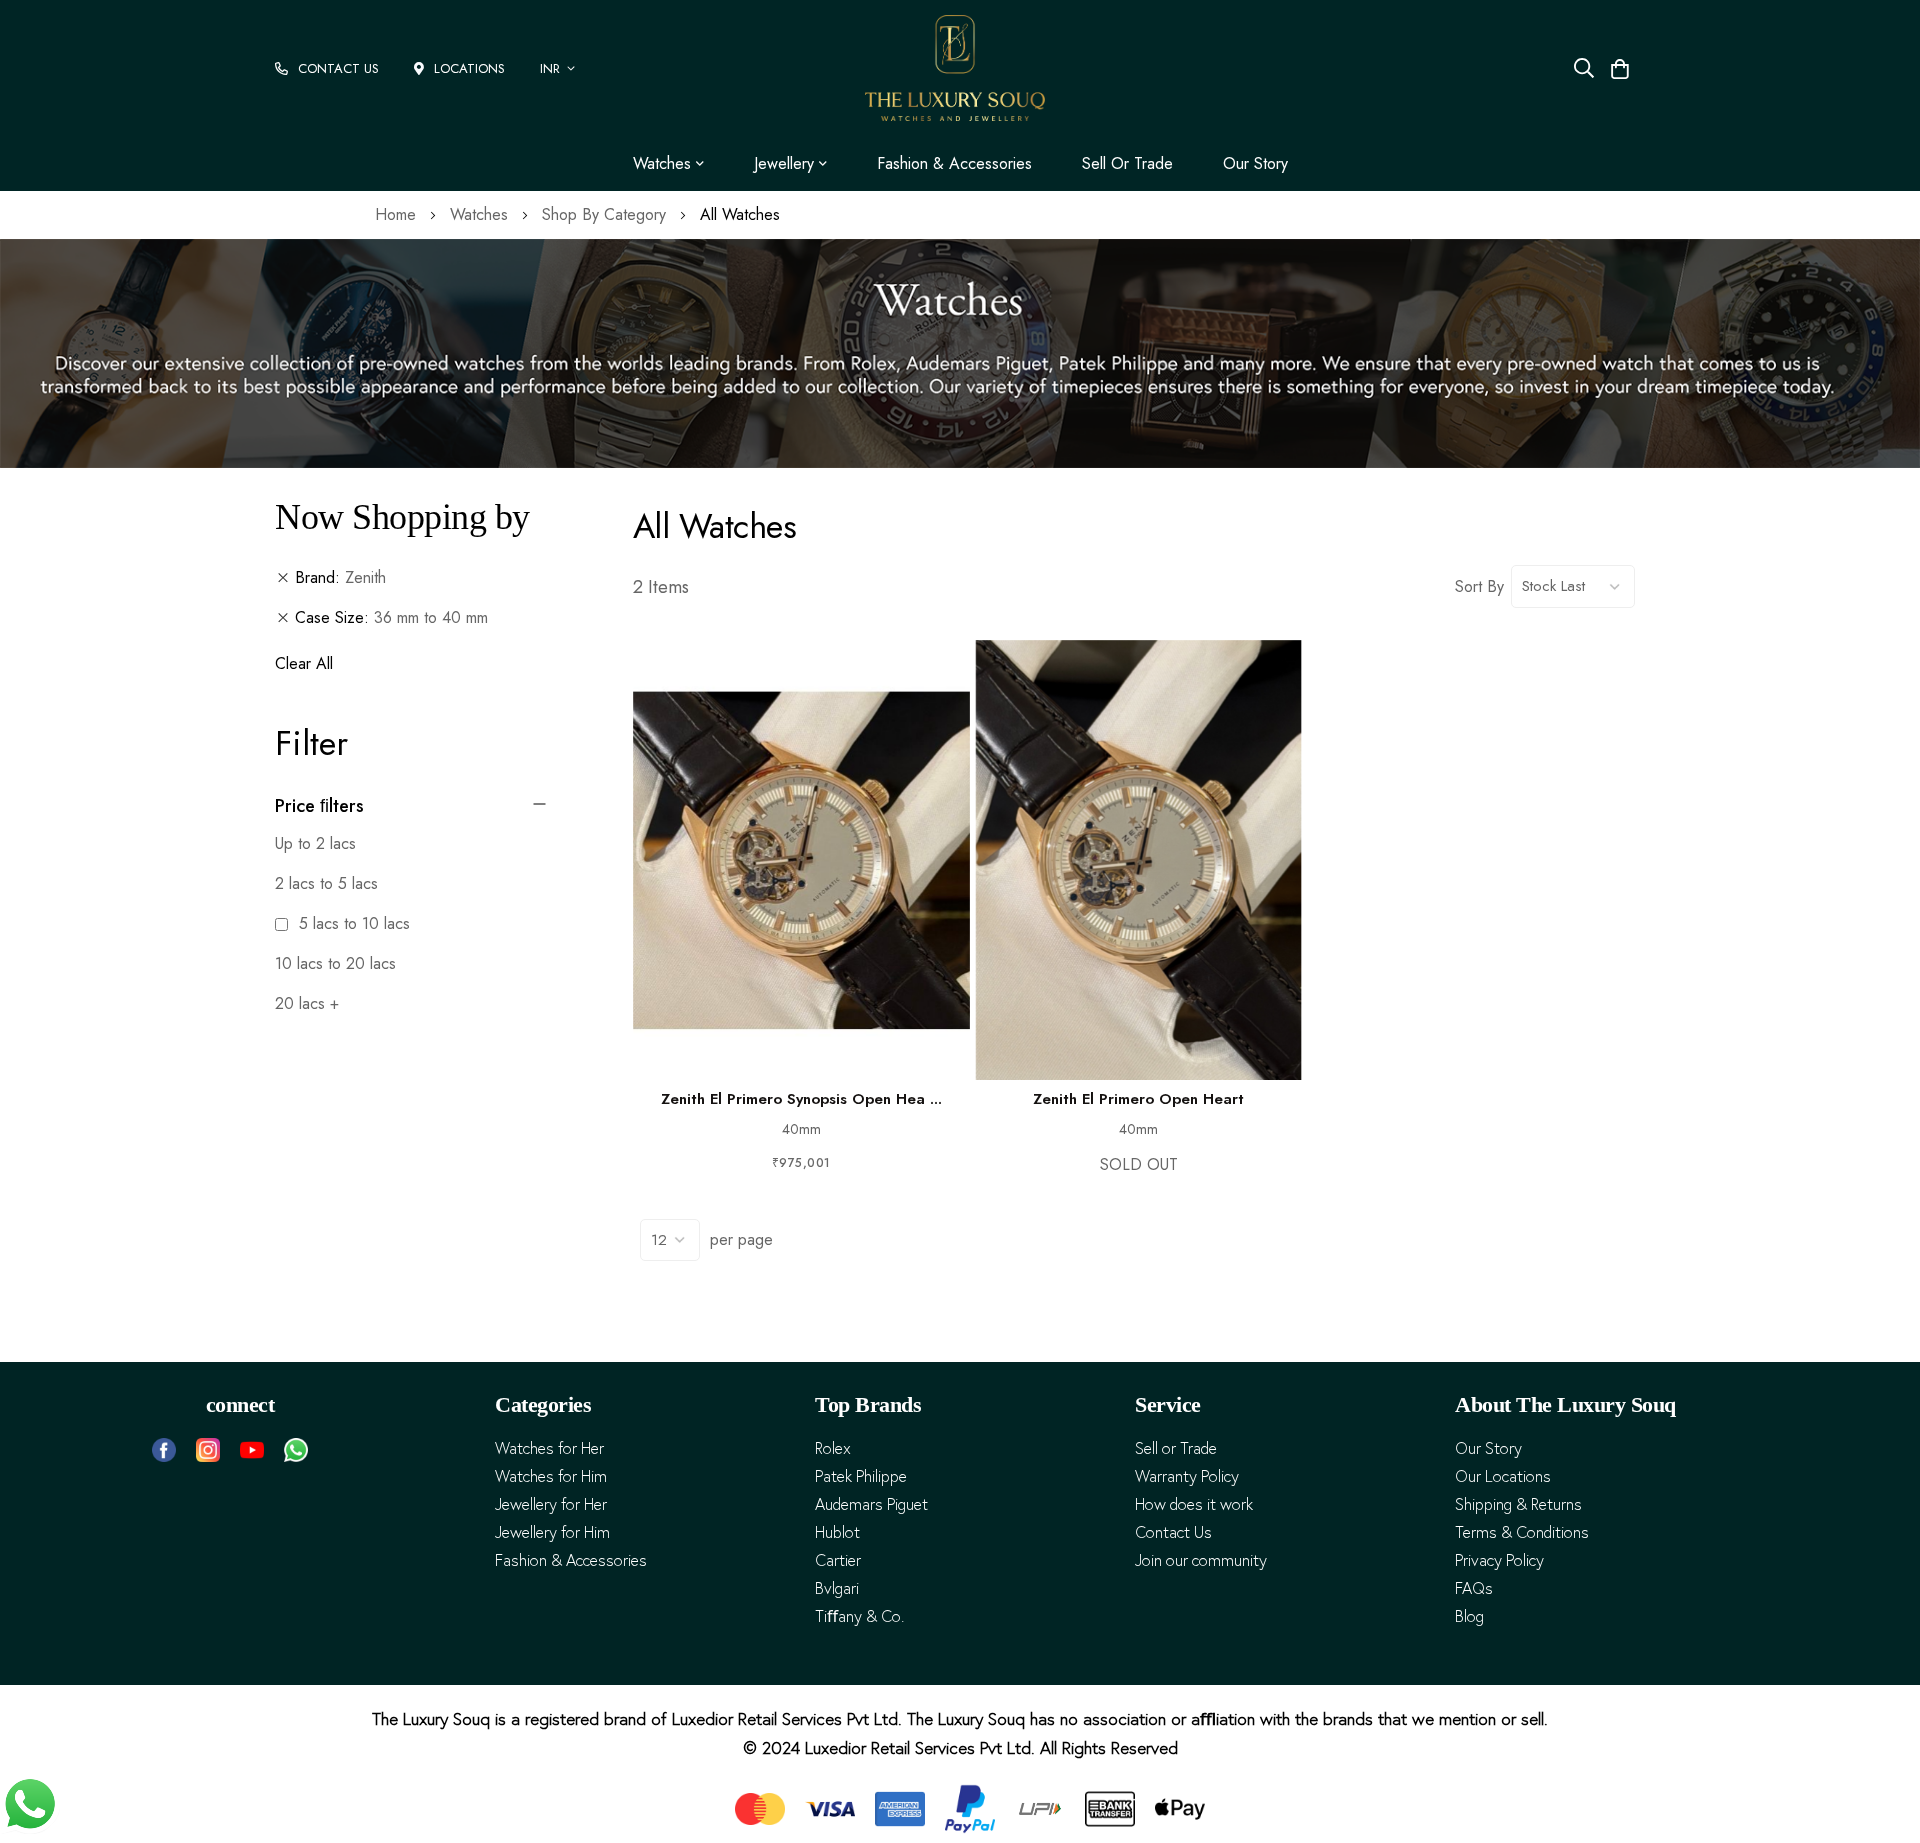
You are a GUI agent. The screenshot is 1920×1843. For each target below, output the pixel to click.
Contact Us (1173, 1532)
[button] (561, 68)
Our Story (1255, 163)
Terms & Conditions (1522, 1532)
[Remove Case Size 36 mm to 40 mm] (283, 618)
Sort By (1479, 586)
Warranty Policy (1187, 1476)
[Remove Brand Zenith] (283, 578)
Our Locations (1503, 1476)
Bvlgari (837, 1588)
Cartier (838, 1560)
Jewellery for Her (551, 1504)
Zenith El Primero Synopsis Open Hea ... (801, 1099)
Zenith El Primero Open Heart (1138, 1099)
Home (398, 214)
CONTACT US (338, 68)
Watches (481, 214)
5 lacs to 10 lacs (352, 923)
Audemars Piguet (871, 1504)
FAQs (1474, 1588)
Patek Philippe (861, 1476)
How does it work (1194, 1504)
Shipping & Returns (1518, 1504)
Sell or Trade (1127, 163)
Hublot (837, 1532)
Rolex (833, 1448)
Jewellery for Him (552, 1532)
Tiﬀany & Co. (859, 1616)
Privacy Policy (1499, 1560)
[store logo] (955, 68)
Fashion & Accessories (954, 163)
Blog (1469, 1616)
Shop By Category (606, 214)
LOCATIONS (469, 68)
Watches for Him (551, 1476)
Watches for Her (549, 1448)
